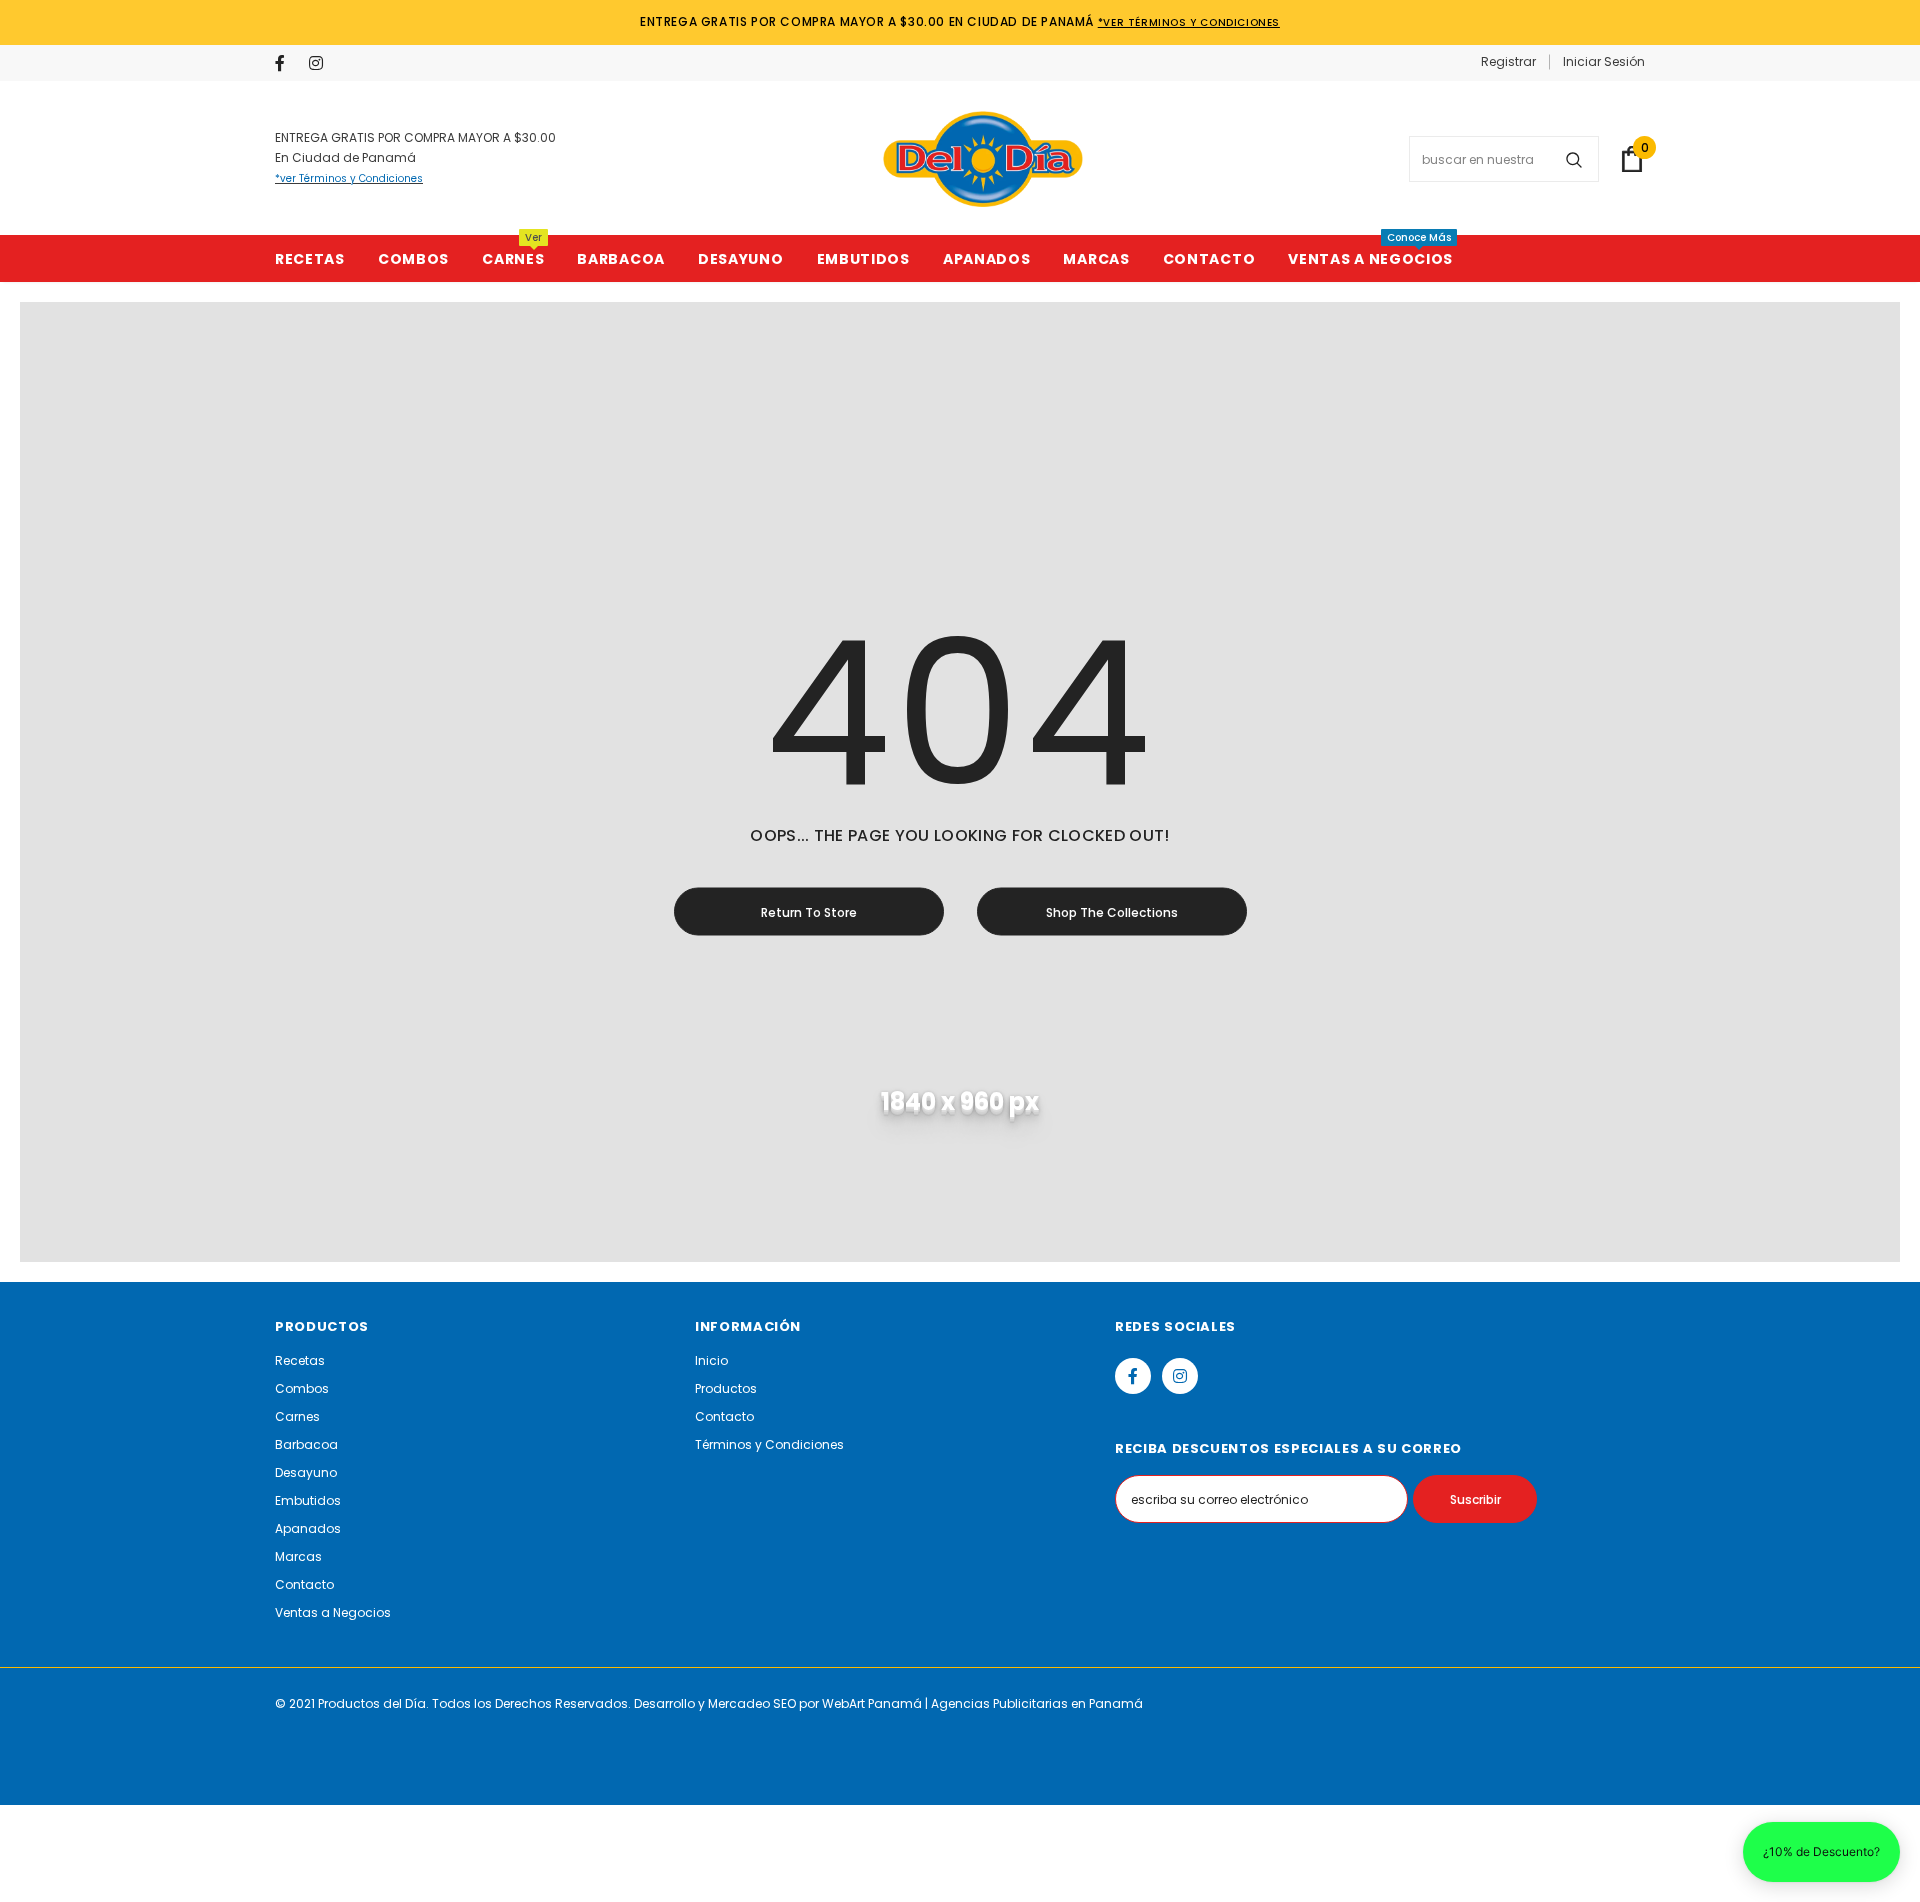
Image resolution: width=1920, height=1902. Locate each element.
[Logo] (983, 159)
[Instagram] (321, 64)
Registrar (1508, 61)
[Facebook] (287, 64)
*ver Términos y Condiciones (1189, 22)
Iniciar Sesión (1604, 61)
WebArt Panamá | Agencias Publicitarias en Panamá (982, 1703)
